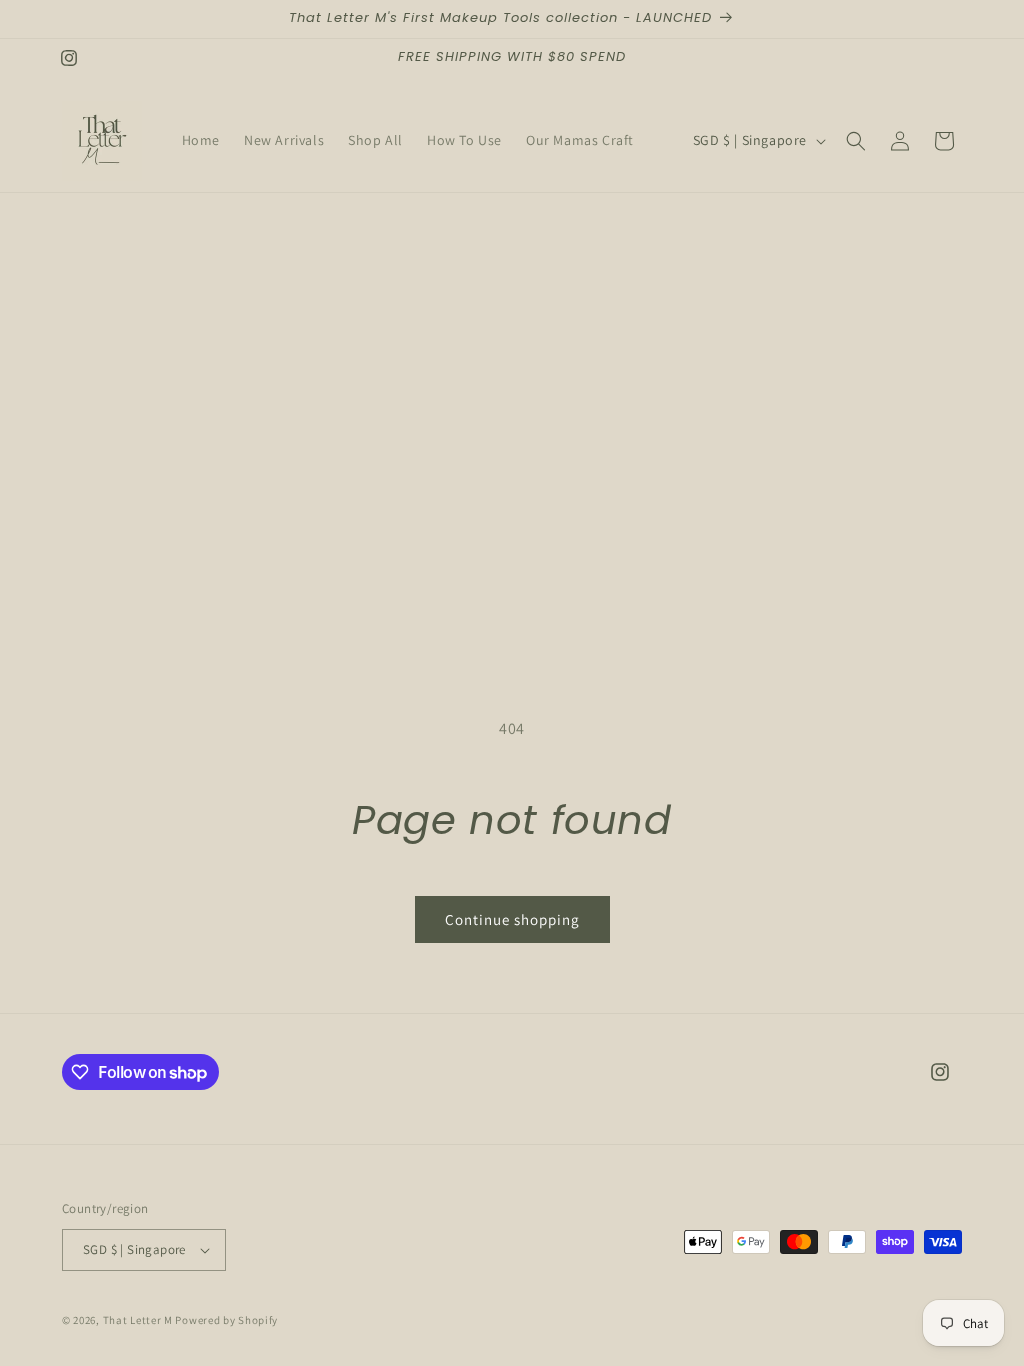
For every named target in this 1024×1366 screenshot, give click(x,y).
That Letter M (138, 1320)
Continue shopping (512, 919)
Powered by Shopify (226, 1320)
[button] (856, 141)
